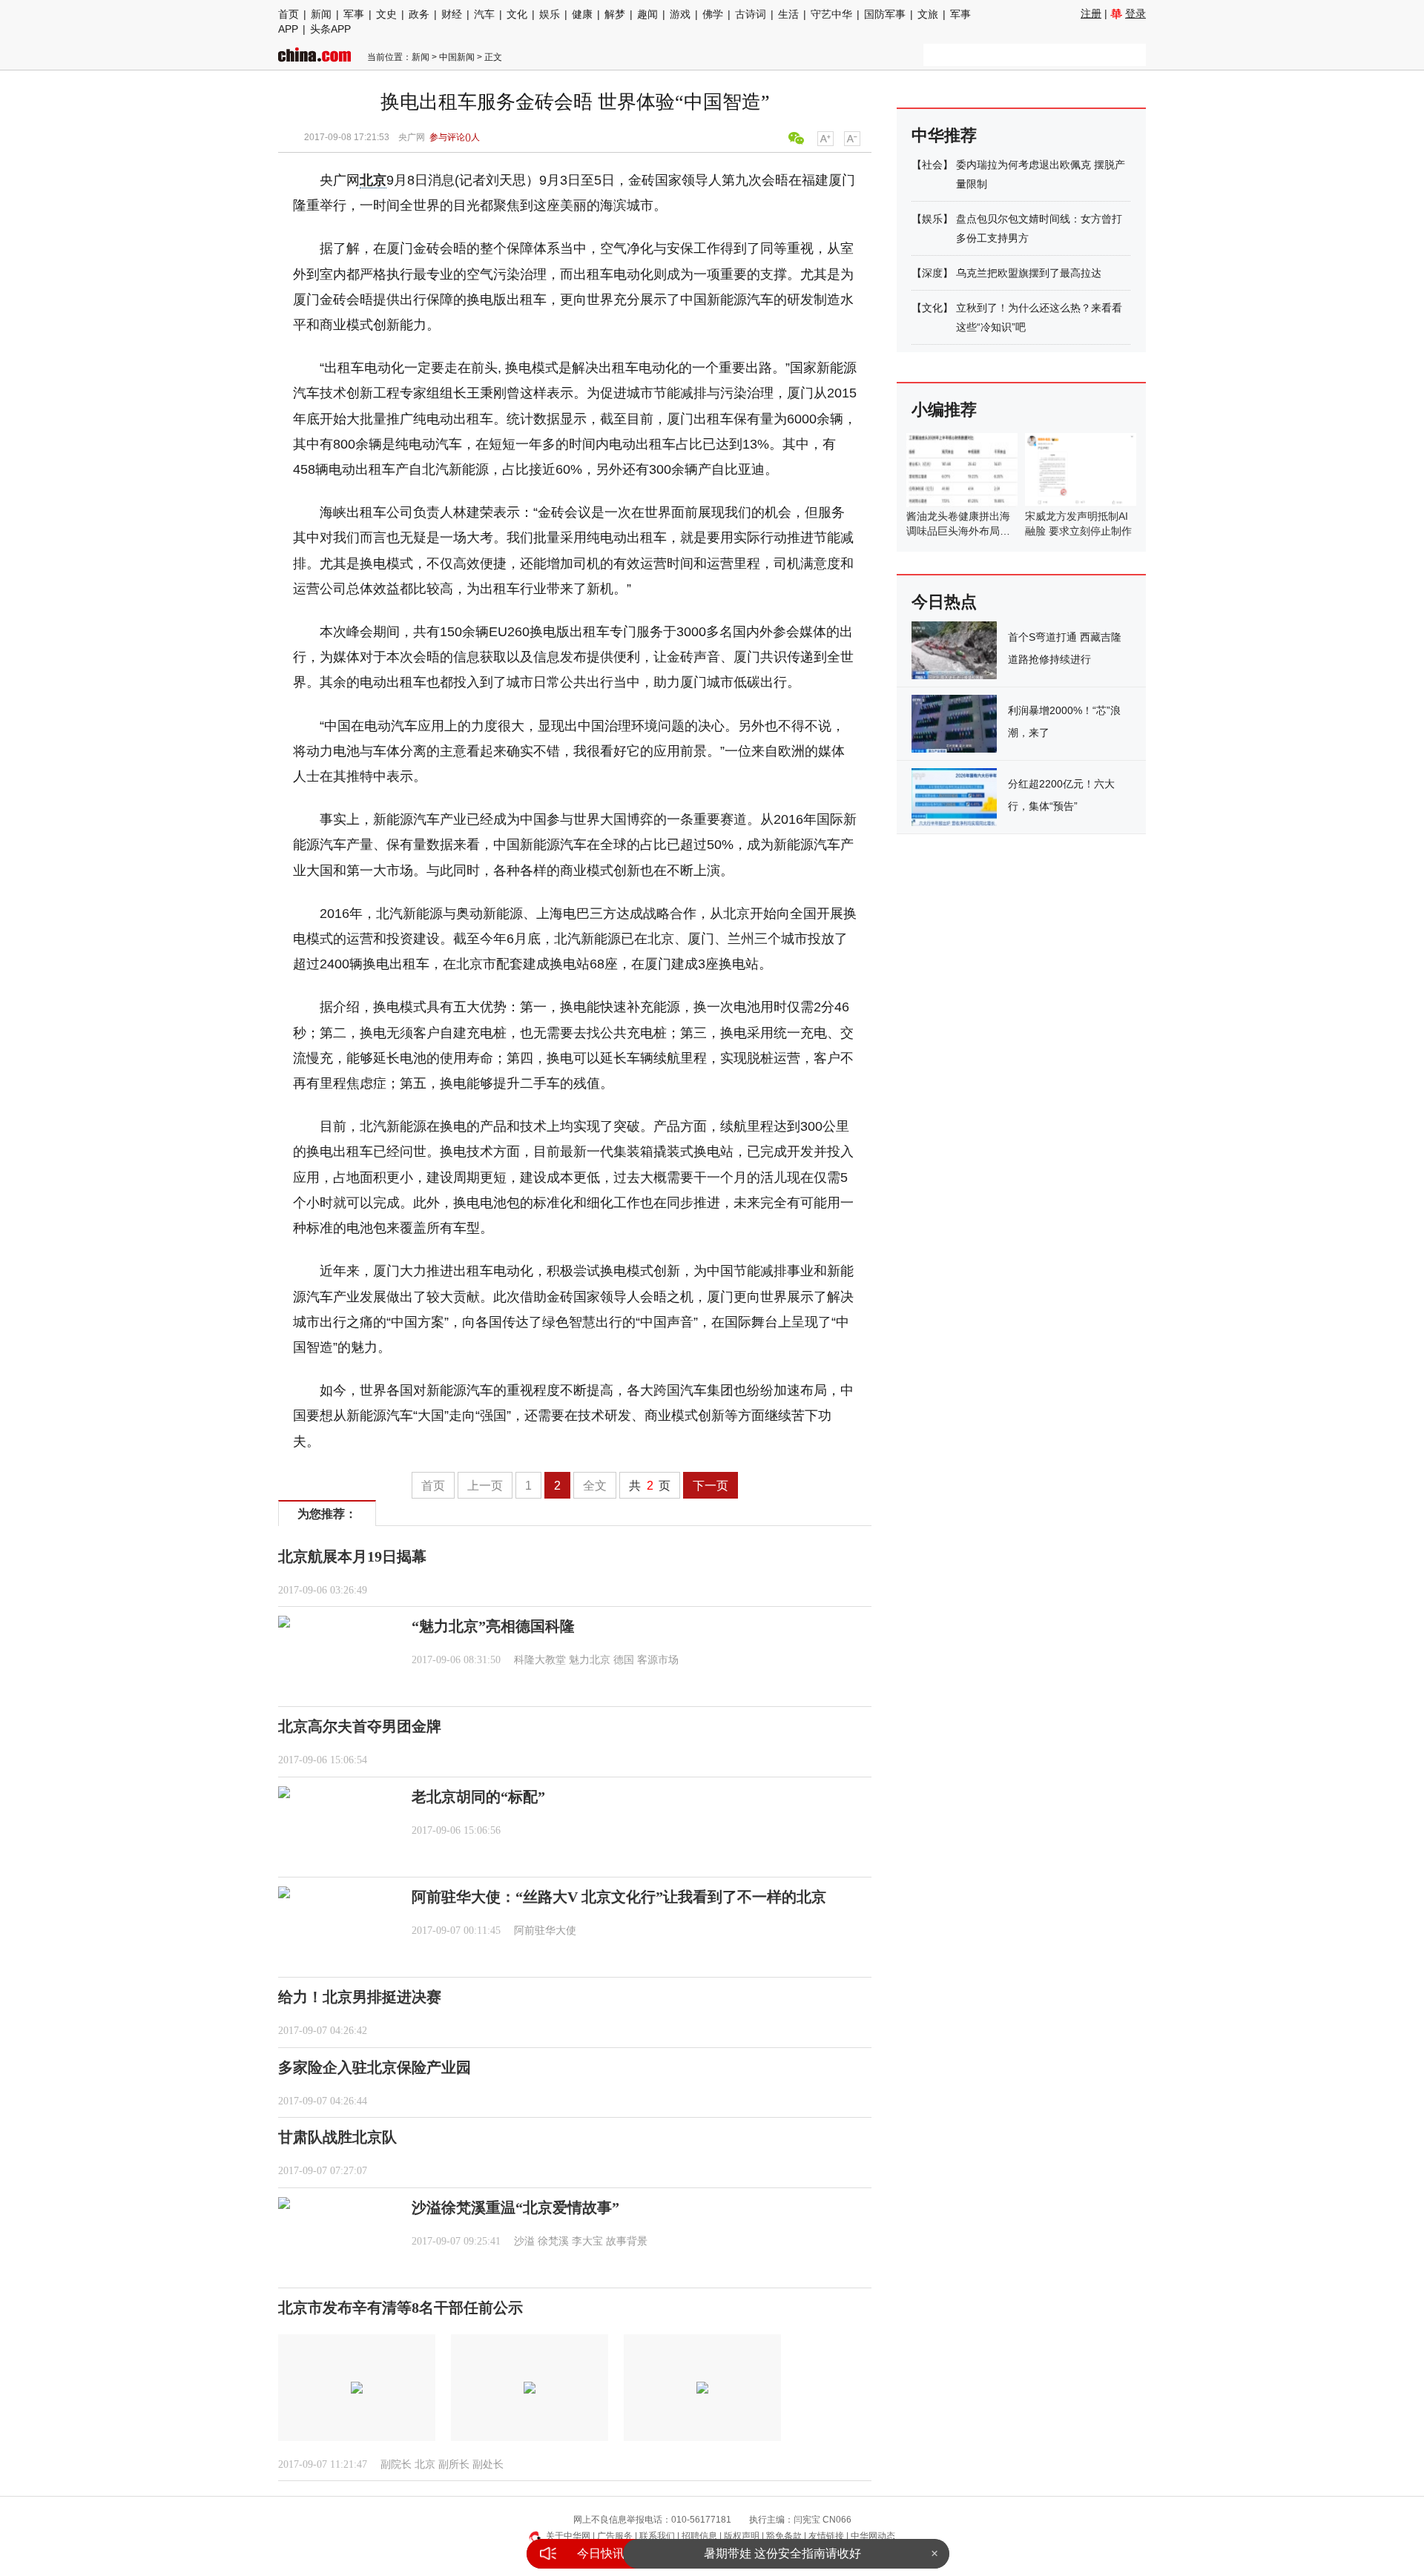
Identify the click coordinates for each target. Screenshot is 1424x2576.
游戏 (680, 14)
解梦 (615, 14)
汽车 (484, 14)
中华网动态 (873, 2536)
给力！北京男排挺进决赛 (360, 1997)
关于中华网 (568, 2536)
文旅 (928, 14)
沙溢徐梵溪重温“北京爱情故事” (515, 2207)
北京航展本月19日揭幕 (352, 1556)
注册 (1091, 13)
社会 (932, 165)
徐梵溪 (553, 2241)
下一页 (711, 1486)
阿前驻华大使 (545, 1931)
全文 (595, 1486)
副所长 (454, 2464)
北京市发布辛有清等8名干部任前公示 (400, 2308)
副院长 (396, 2464)
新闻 (321, 14)
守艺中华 (831, 14)
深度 (932, 273)
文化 (517, 14)
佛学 (713, 14)
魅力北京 (590, 1660)
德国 (624, 1660)
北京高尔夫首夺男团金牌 (360, 1726)
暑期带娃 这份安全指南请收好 (782, 2553)
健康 (582, 14)
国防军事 (885, 14)
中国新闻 (457, 57)
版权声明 (742, 2536)
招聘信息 (699, 2536)
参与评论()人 (455, 137)
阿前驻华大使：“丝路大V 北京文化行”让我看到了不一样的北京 (619, 1897)
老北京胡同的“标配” (478, 1797)
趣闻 (647, 14)
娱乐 (550, 14)
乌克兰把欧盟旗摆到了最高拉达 (1029, 273)
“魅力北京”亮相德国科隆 (493, 1626)
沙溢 (524, 2241)
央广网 (412, 137)
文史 (386, 14)
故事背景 (627, 2241)
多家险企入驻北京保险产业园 (375, 2067)
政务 (419, 14)
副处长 (488, 2464)
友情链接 (826, 2536)
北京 (373, 180)
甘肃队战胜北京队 (337, 2137)
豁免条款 (784, 2536)
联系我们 (657, 2536)
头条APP (330, 29)
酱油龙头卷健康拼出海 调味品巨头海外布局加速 (958, 531)
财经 (452, 14)
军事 (354, 14)
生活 (788, 14)
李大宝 (587, 2241)
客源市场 (658, 1660)
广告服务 (615, 2536)
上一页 (485, 1486)
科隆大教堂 (540, 1660)
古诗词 (751, 14)
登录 (1135, 13)
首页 (289, 14)
